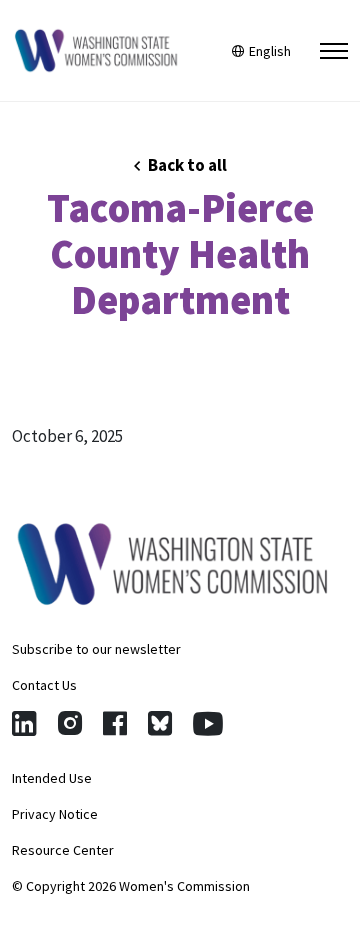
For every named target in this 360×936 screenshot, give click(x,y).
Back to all (186, 165)
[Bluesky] (160, 723)
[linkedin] (24, 723)
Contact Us (44, 685)
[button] (334, 51)
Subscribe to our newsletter (96, 649)
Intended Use (52, 778)
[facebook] (115, 723)
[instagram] (70, 723)
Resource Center (63, 850)
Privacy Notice (55, 814)
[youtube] (208, 723)
